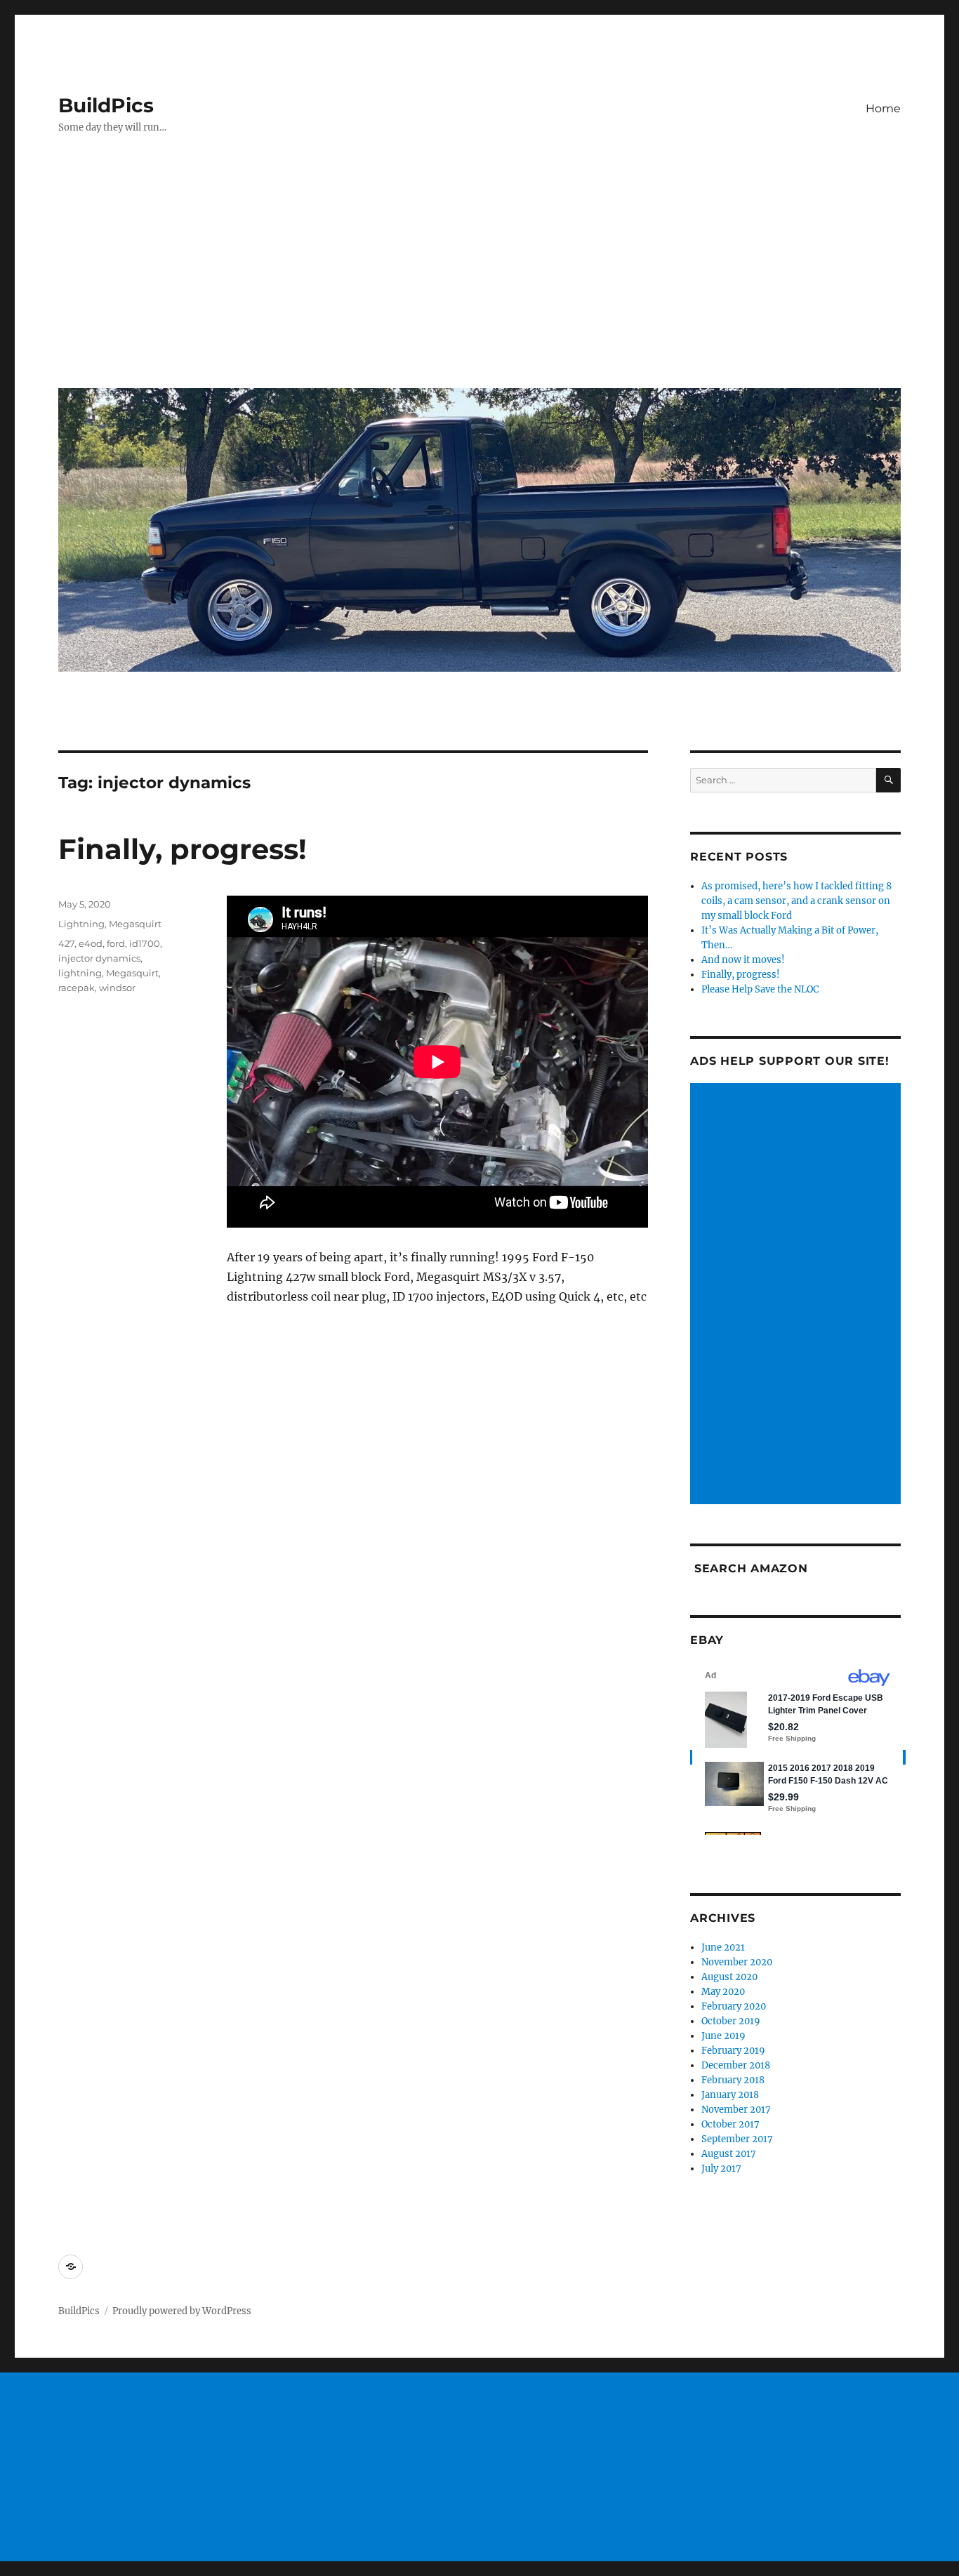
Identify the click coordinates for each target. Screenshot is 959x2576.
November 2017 (736, 2110)
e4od (91, 943)
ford (116, 943)
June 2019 (723, 2036)
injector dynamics (99, 958)
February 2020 (734, 2006)
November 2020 (737, 1962)
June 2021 (723, 1947)
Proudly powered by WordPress (182, 2311)
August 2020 (729, 1977)
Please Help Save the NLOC (760, 989)
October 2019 (731, 2021)
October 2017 (730, 2124)
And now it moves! (743, 960)
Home (883, 108)
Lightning (81, 924)
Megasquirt (135, 924)
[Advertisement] (482, 272)
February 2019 (733, 2051)
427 (66, 943)
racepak (77, 988)
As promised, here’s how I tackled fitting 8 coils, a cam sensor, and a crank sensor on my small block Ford (796, 901)
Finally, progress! (183, 849)
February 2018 (733, 2080)
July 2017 (721, 2169)
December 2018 (736, 2065)
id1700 (145, 943)
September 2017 (737, 2139)
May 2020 (723, 1992)
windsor (117, 988)
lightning (80, 973)
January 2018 (730, 2095)
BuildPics (106, 105)
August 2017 (729, 2154)
